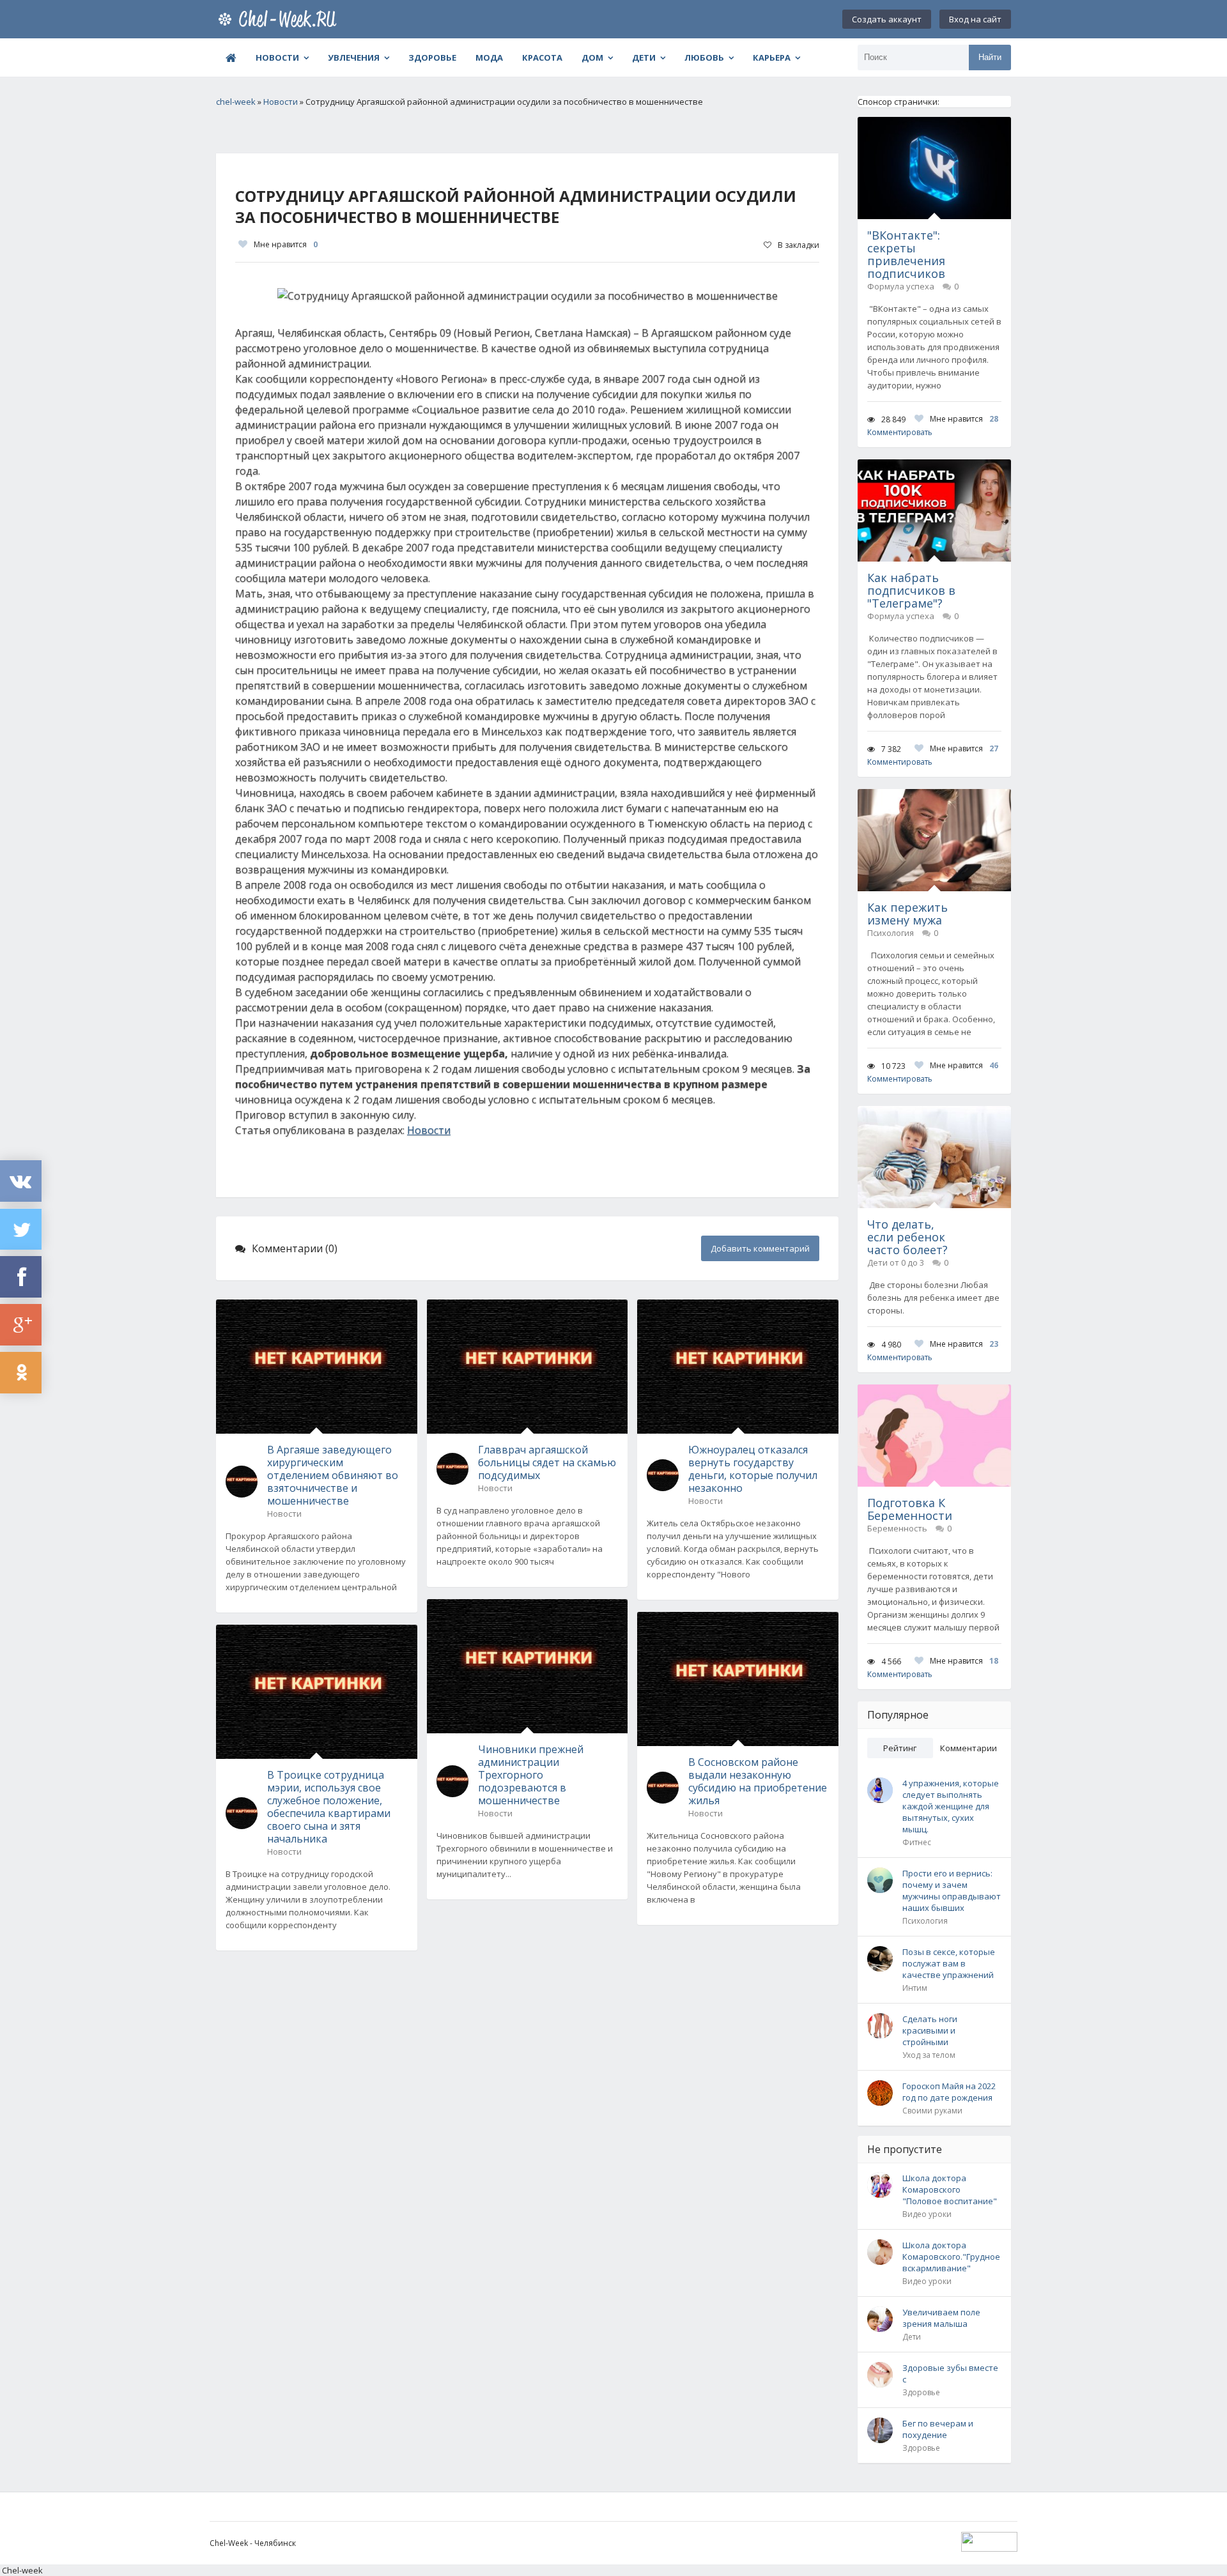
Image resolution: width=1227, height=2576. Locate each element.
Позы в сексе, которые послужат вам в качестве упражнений (949, 1963)
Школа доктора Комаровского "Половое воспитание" (950, 2189)
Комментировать (900, 432)
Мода (489, 57)
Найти (990, 57)
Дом (592, 57)
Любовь (704, 57)
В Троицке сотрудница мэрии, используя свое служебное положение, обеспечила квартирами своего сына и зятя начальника (329, 1807)
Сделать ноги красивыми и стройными (930, 2030)
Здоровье (432, 57)
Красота (542, 57)
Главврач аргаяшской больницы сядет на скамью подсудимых (547, 1462)
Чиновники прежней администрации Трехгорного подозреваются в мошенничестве (531, 1775)
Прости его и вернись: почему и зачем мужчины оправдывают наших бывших (952, 1890)
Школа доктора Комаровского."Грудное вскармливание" (951, 2257)
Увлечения (354, 57)
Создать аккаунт (887, 19)
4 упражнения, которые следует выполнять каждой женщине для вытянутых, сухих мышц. (951, 1806)
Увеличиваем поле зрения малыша (941, 2318)
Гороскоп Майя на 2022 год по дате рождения (949, 2092)
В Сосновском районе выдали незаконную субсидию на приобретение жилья (758, 1781)
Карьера (772, 57)
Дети (644, 57)
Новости (277, 57)
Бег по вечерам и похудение (938, 2429)
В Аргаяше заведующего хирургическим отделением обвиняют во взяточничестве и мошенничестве (333, 1475)
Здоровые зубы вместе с (950, 2373)
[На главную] (280, 19)
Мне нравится (286, 244)
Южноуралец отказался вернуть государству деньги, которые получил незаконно (753, 1469)
